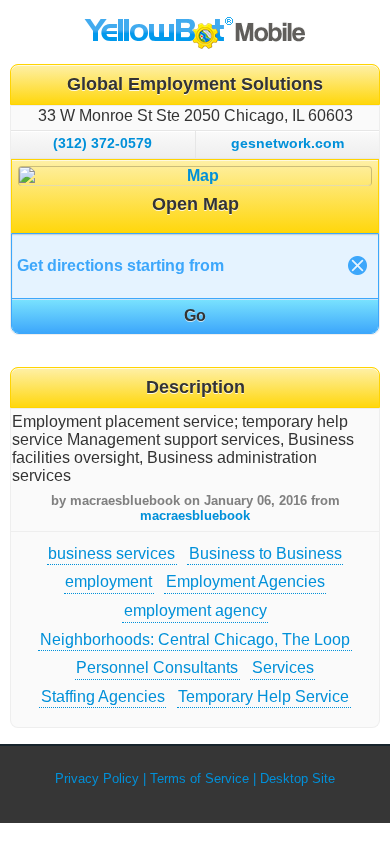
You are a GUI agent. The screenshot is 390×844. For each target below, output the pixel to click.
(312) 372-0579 (102, 143)
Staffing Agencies (103, 696)
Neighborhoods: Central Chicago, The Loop (195, 639)
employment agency (195, 610)
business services (111, 553)
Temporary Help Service (263, 696)
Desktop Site (297, 778)
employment (108, 581)
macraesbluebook (195, 515)
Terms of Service (199, 778)
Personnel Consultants (157, 667)
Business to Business (265, 553)
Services (283, 667)
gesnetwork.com (287, 143)
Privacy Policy (97, 778)
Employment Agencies (245, 581)
